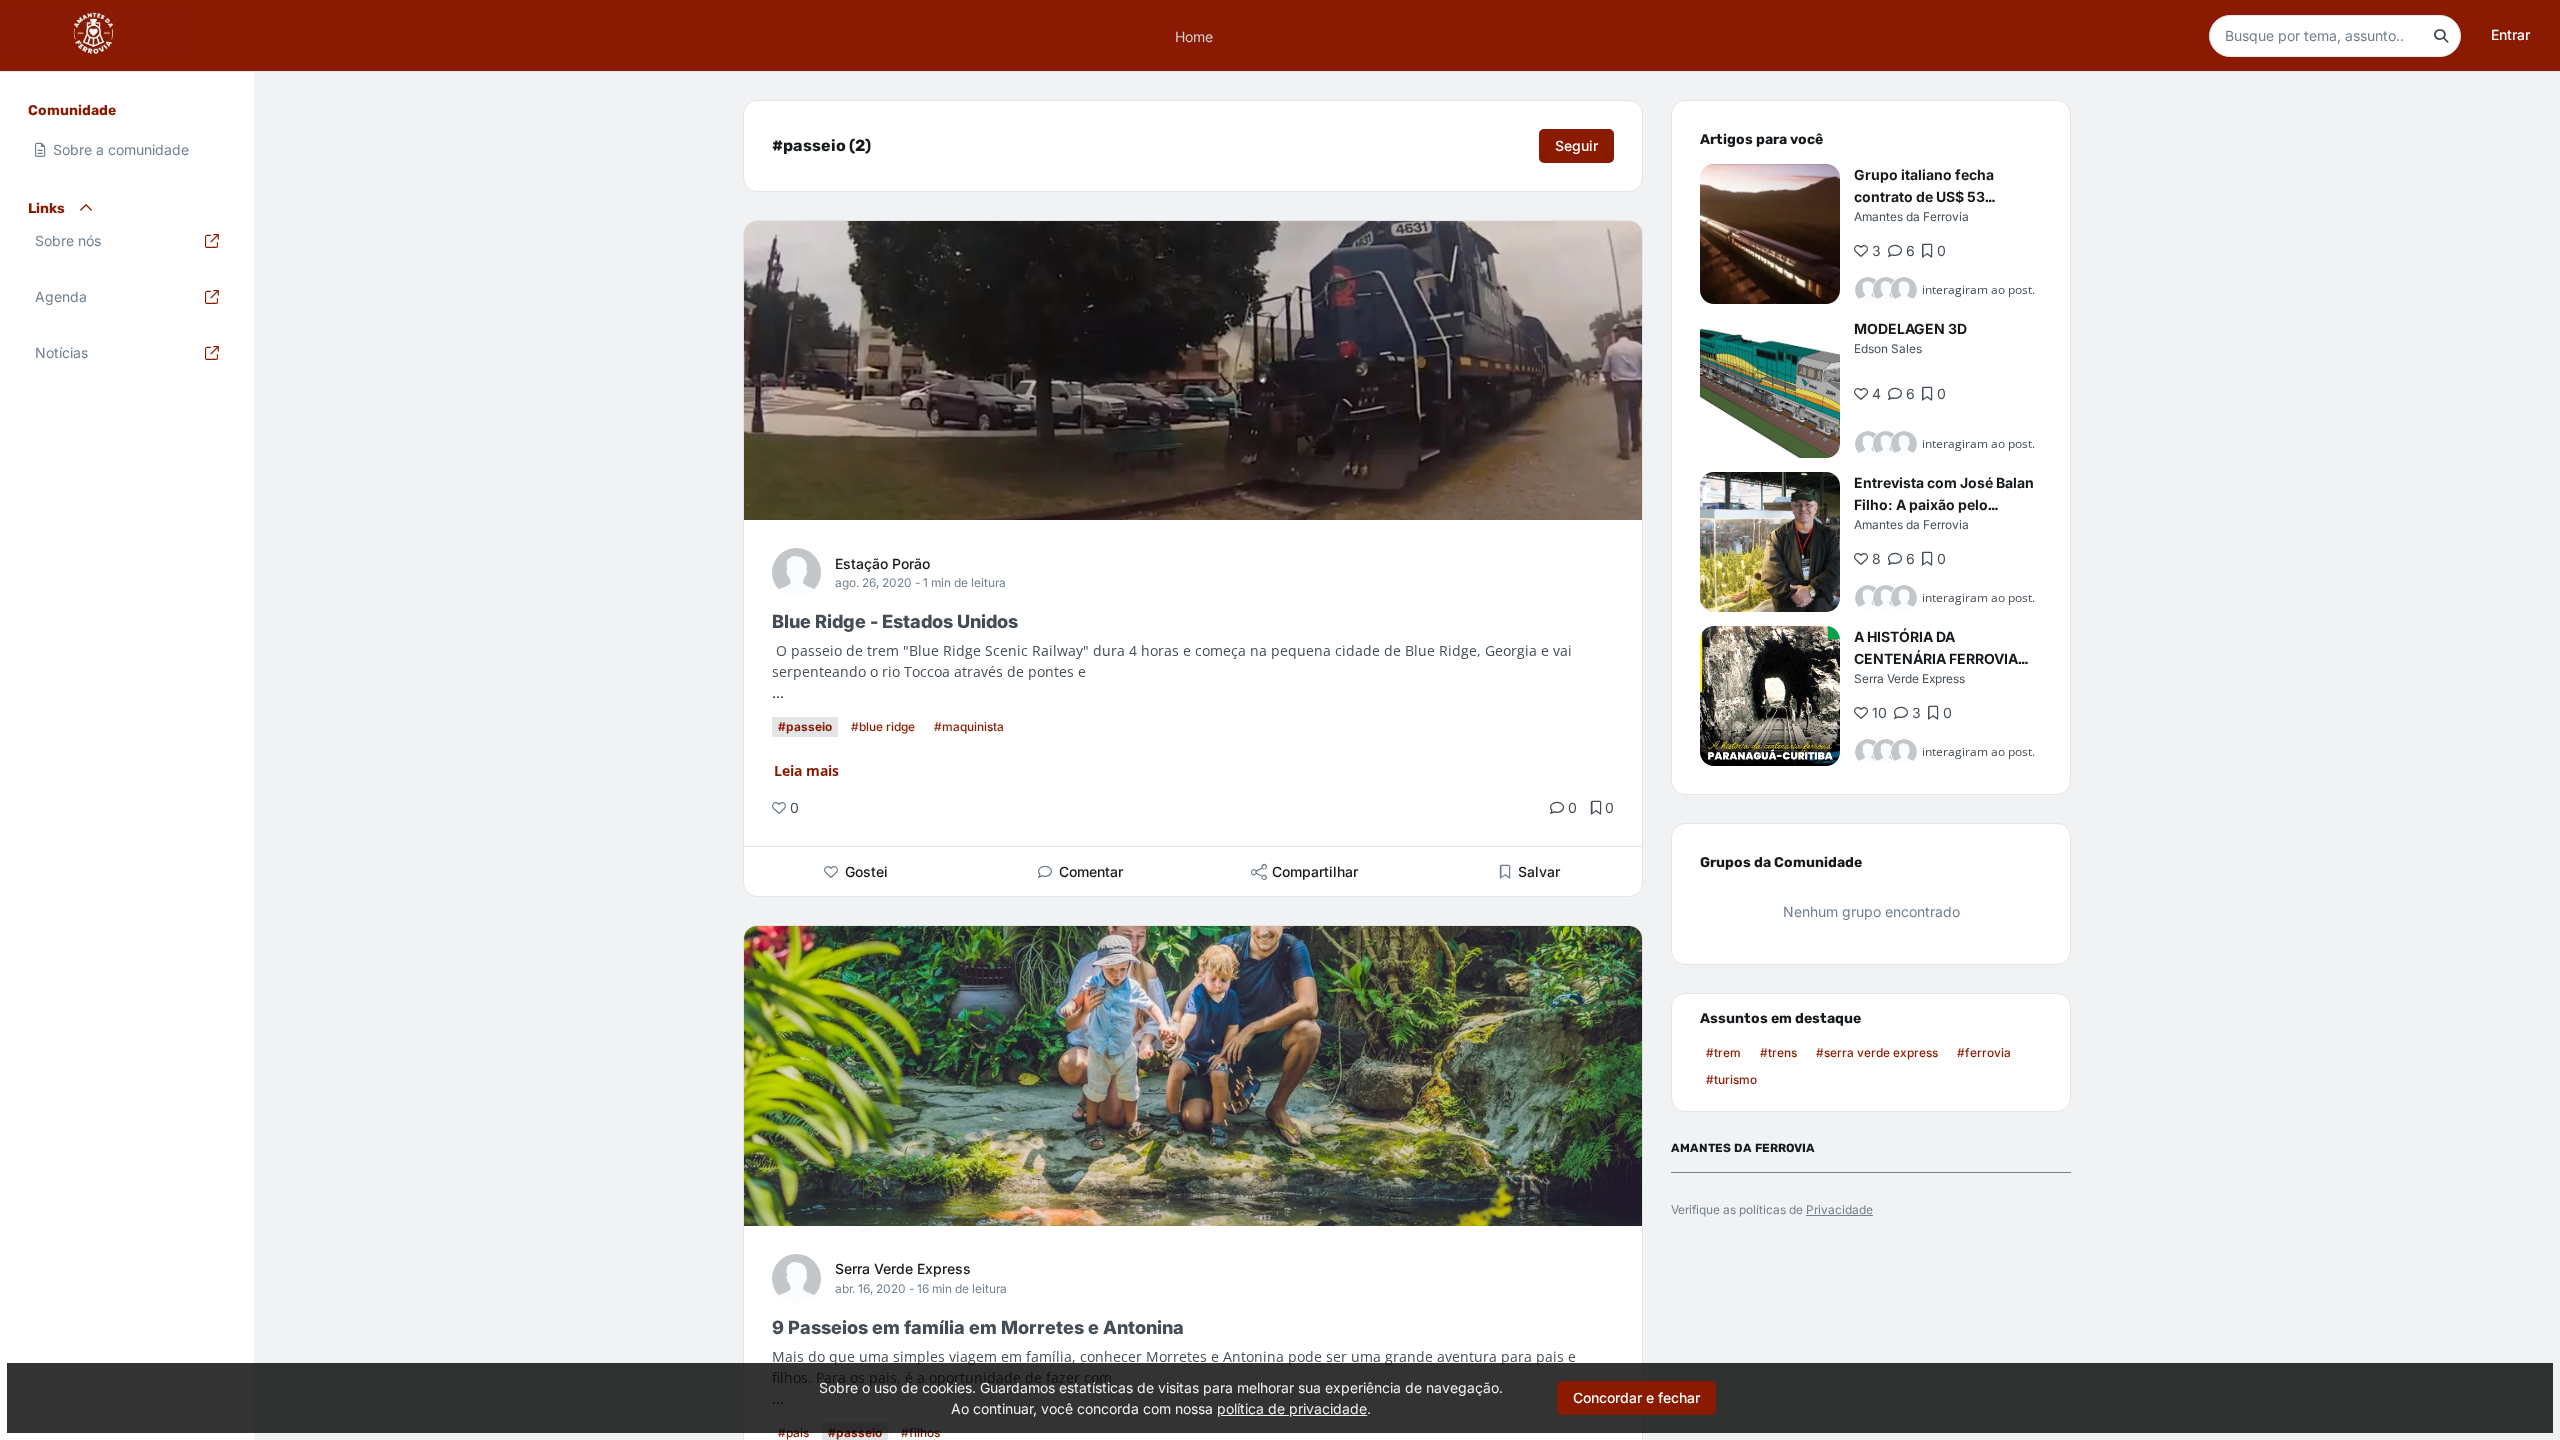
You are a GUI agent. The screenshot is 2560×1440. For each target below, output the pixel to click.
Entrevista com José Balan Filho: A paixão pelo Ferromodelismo (1944, 504)
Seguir (1576, 145)
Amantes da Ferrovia (1911, 216)
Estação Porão (882, 563)
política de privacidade (1292, 1408)
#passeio (805, 726)
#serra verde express (1877, 1052)
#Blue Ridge (883, 726)
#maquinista (969, 726)
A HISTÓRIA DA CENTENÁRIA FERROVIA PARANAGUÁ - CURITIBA (1937, 658)
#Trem (1723, 1052)
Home (1194, 35)
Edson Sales (1888, 348)
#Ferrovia (1984, 1052)
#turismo (1731, 1079)
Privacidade (1839, 1209)
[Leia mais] (1770, 234)
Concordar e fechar (1636, 1397)
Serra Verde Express (903, 1268)
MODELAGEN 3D (1910, 328)
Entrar (2510, 34)
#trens (1778, 1052)
